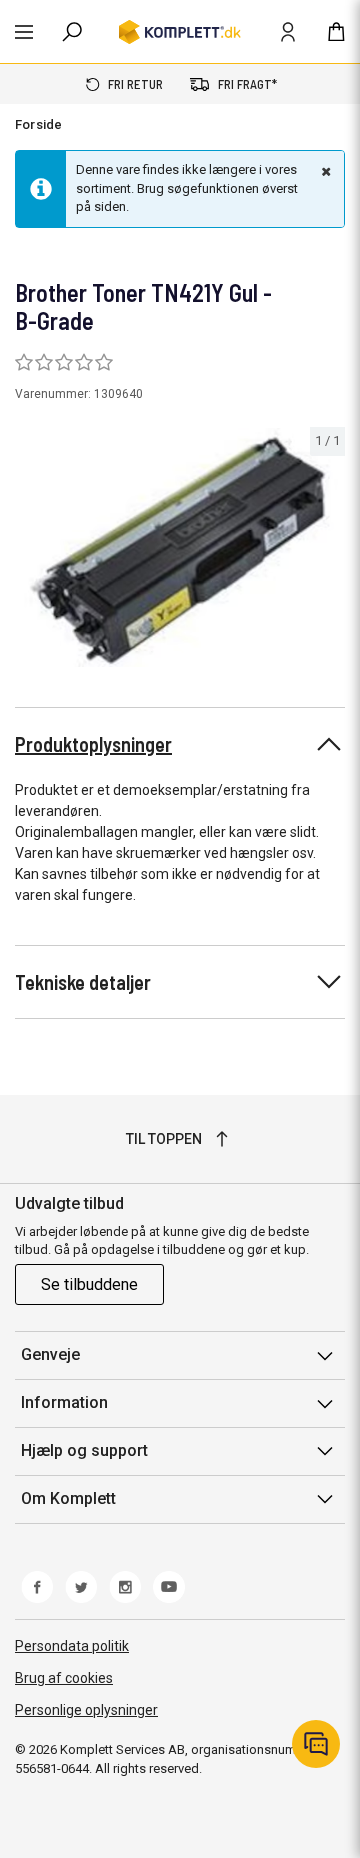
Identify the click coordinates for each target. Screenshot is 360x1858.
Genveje (50, 1354)
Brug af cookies (64, 1678)
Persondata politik (72, 1646)
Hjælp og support (84, 1450)
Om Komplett (68, 1498)
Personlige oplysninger (86, 1710)
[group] (180, 547)
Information (64, 1402)
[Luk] (324, 171)
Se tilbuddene (89, 1284)
